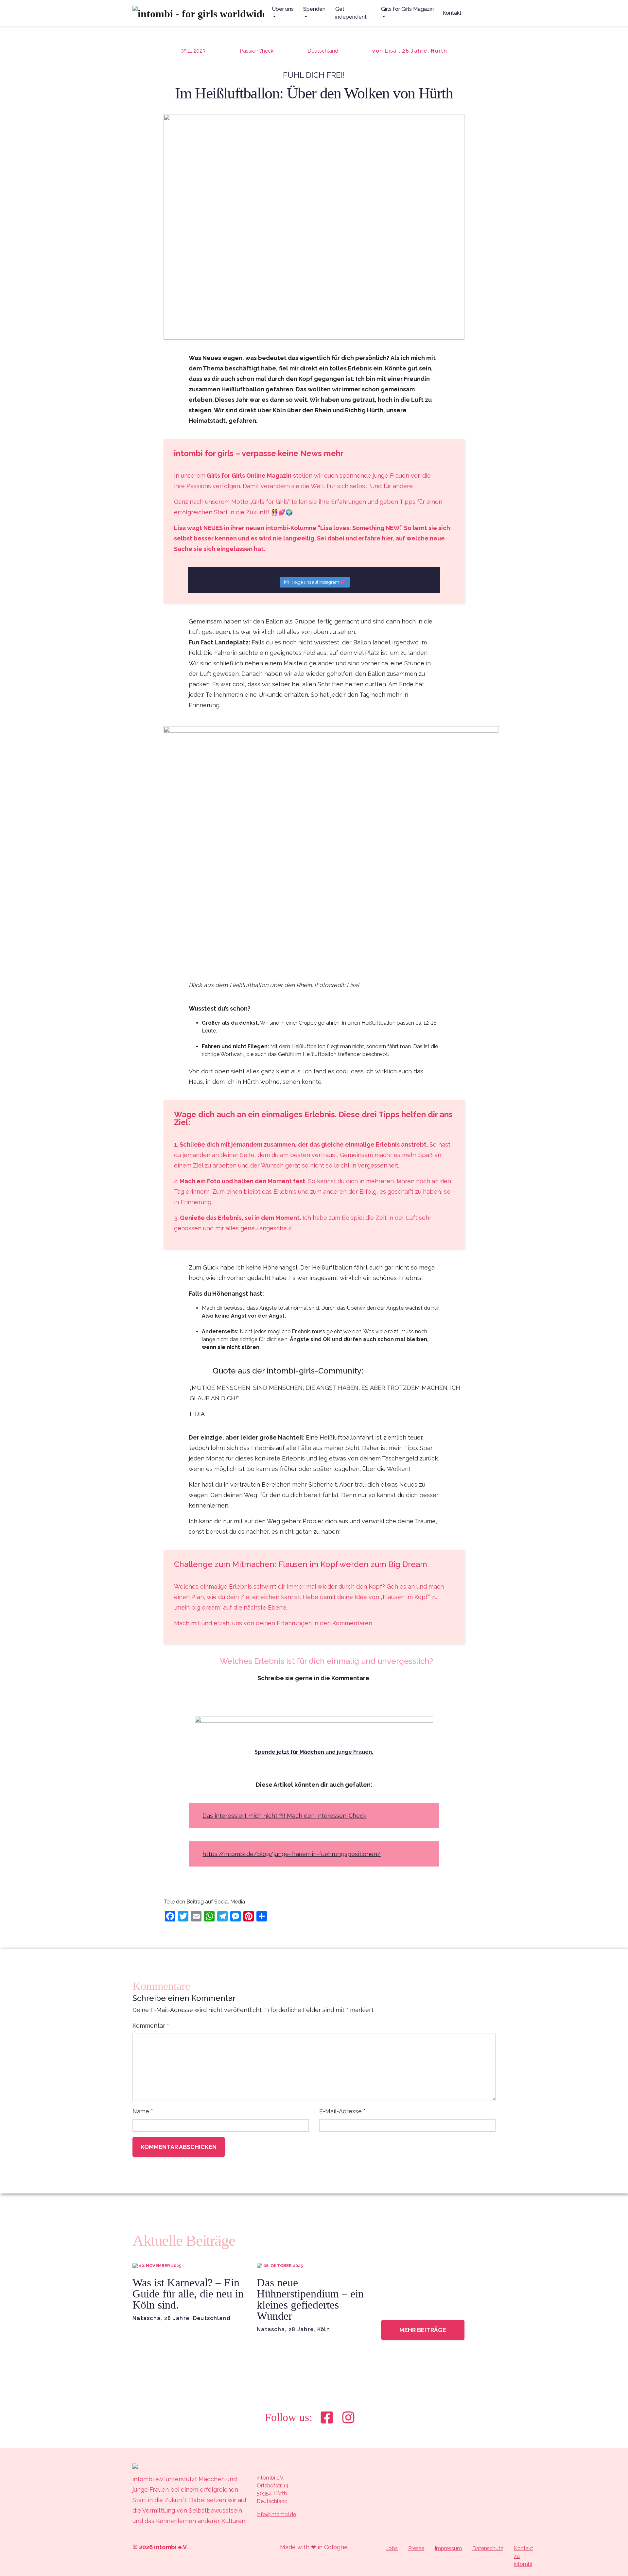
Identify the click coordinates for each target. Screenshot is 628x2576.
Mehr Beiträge (423, 2330)
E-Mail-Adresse (342, 2111)
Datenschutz (488, 2548)
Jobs (392, 2548)
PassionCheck (257, 51)
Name (143, 2111)
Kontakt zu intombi (523, 2556)
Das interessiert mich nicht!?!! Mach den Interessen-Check (284, 1816)
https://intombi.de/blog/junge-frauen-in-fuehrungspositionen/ (292, 1854)
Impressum (448, 2548)
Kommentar (151, 2026)
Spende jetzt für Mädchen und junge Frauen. (314, 1752)
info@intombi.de (276, 2514)
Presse (416, 2548)
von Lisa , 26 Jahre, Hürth (410, 51)
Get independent (351, 13)
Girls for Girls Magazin (407, 9)
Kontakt (452, 13)
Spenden (314, 9)
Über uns (283, 9)
